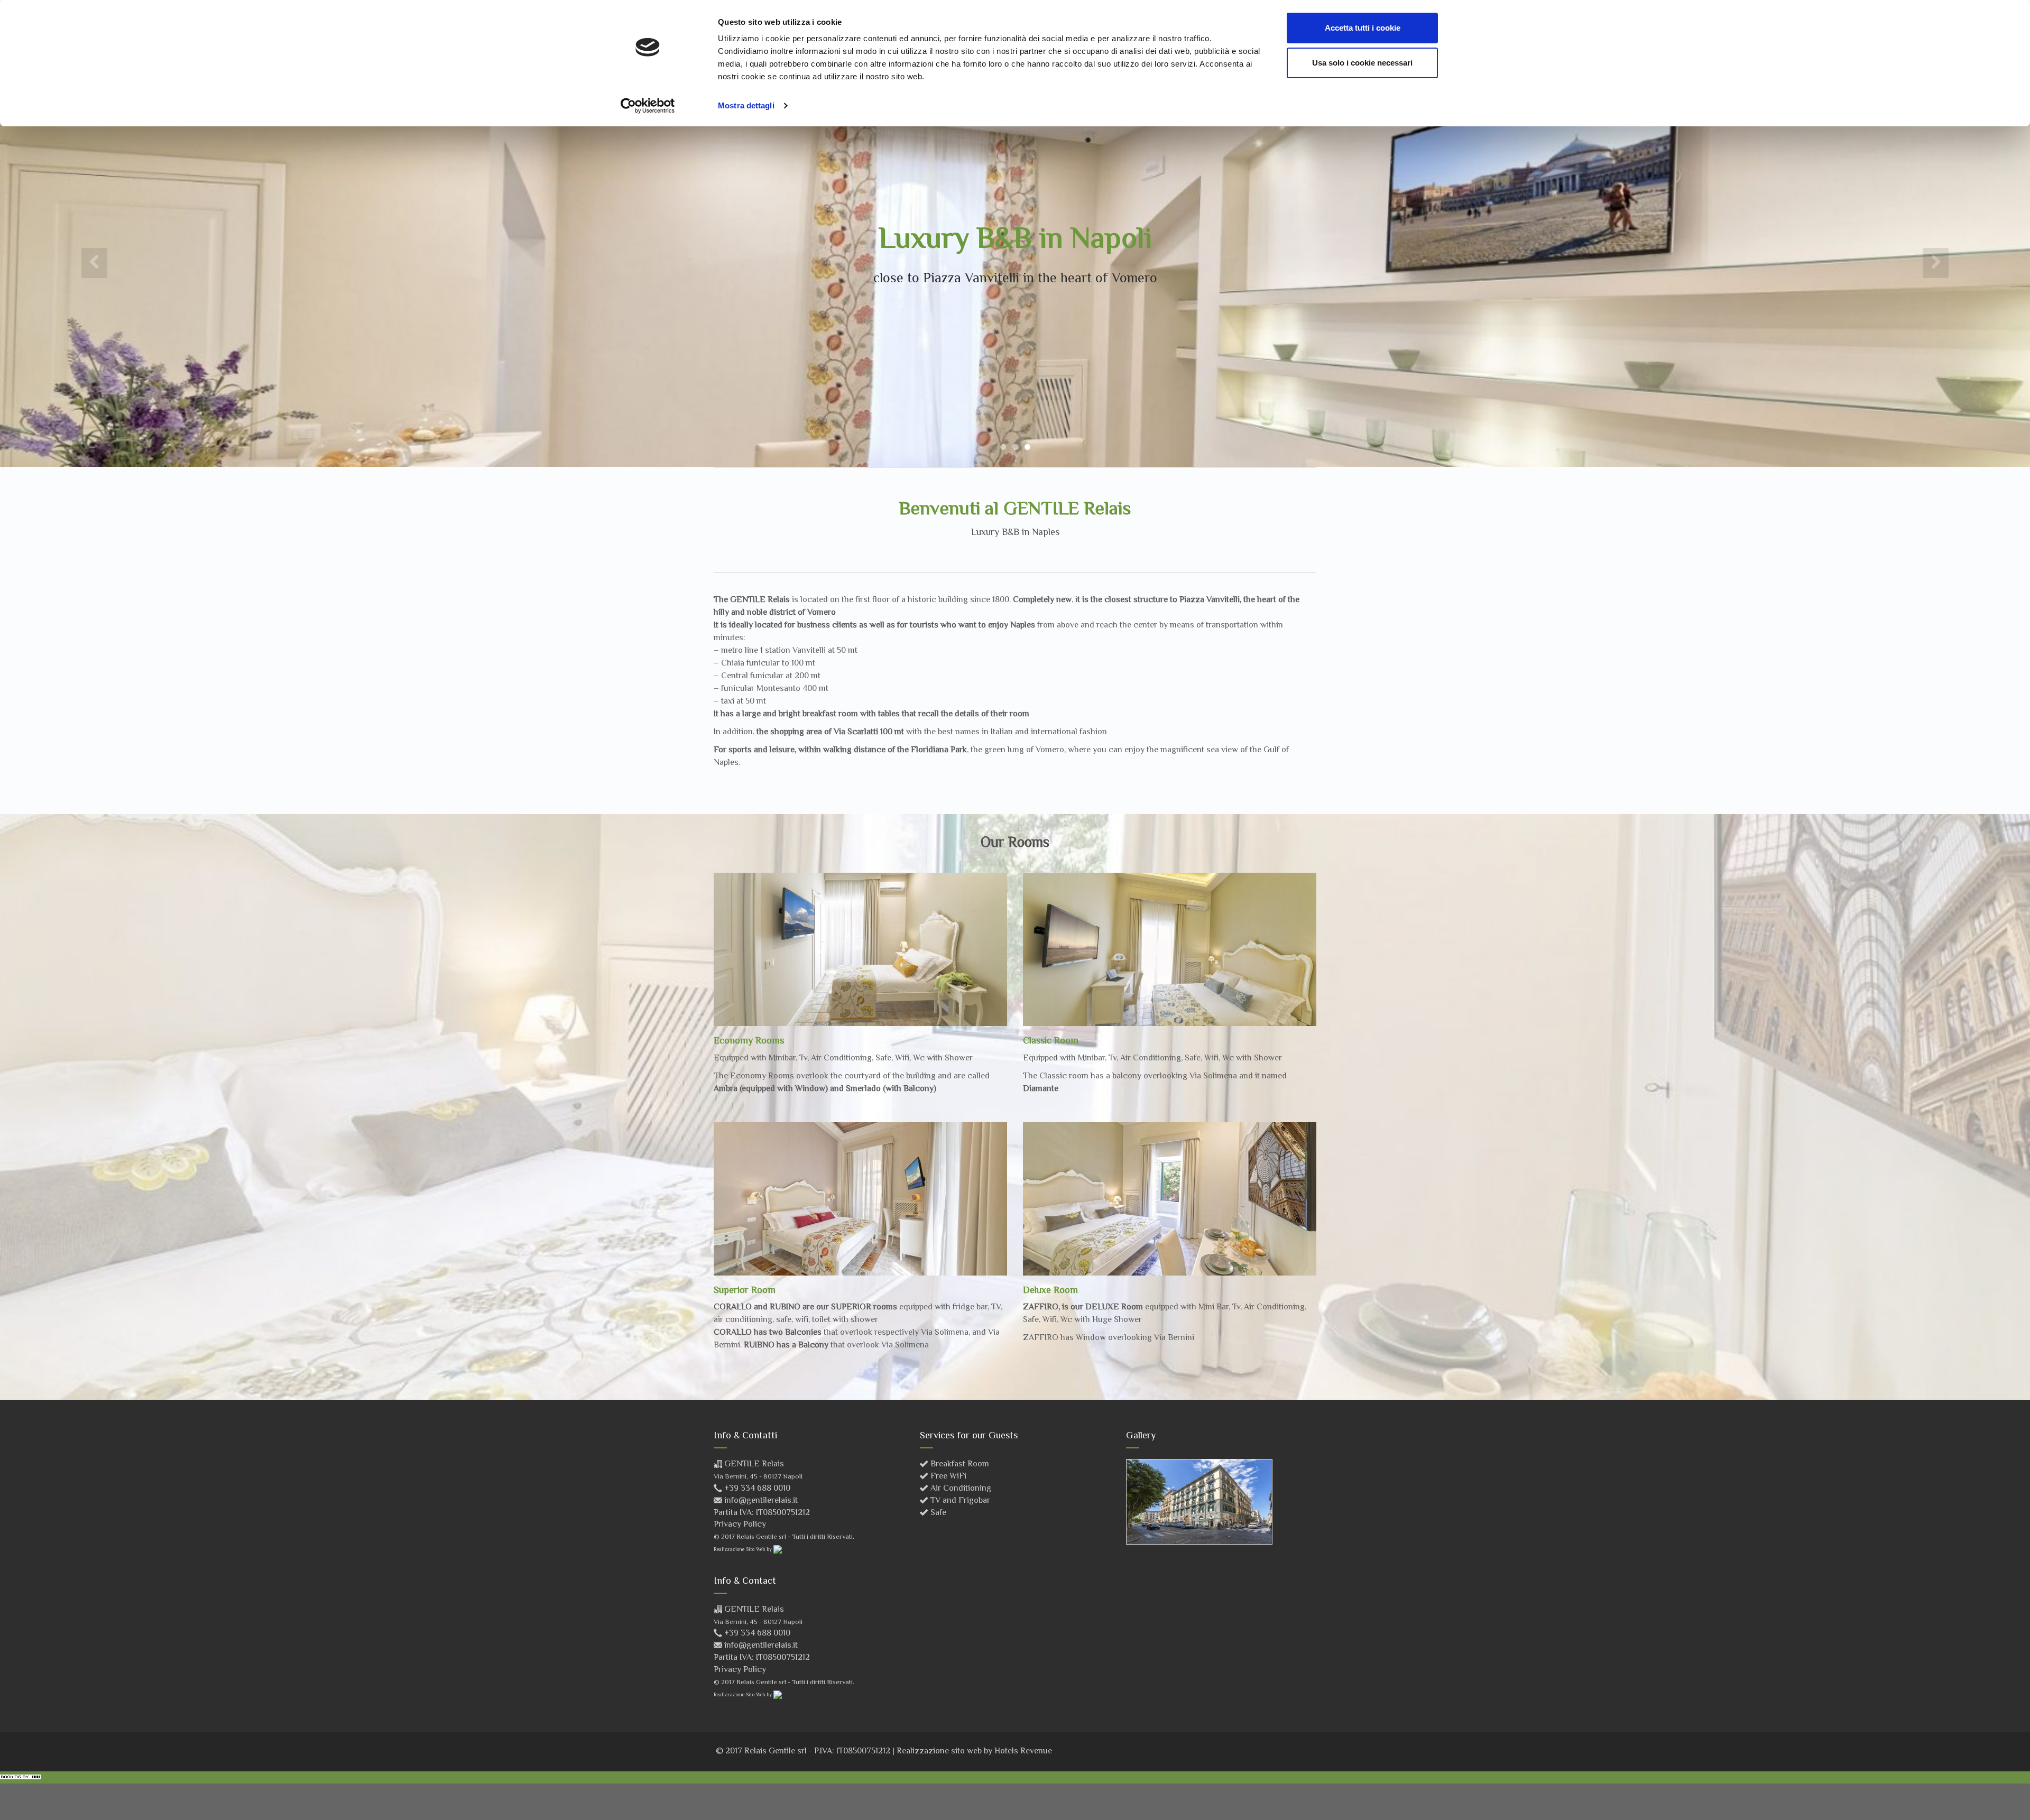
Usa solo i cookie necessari (1362, 63)
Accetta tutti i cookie (1363, 28)
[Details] (860, 950)
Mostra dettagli (746, 105)
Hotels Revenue (1023, 1752)
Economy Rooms (749, 1041)
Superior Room (745, 1291)
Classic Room (1051, 1041)
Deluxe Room (1050, 1291)
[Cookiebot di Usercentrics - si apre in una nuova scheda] (648, 106)
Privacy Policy (740, 1525)
